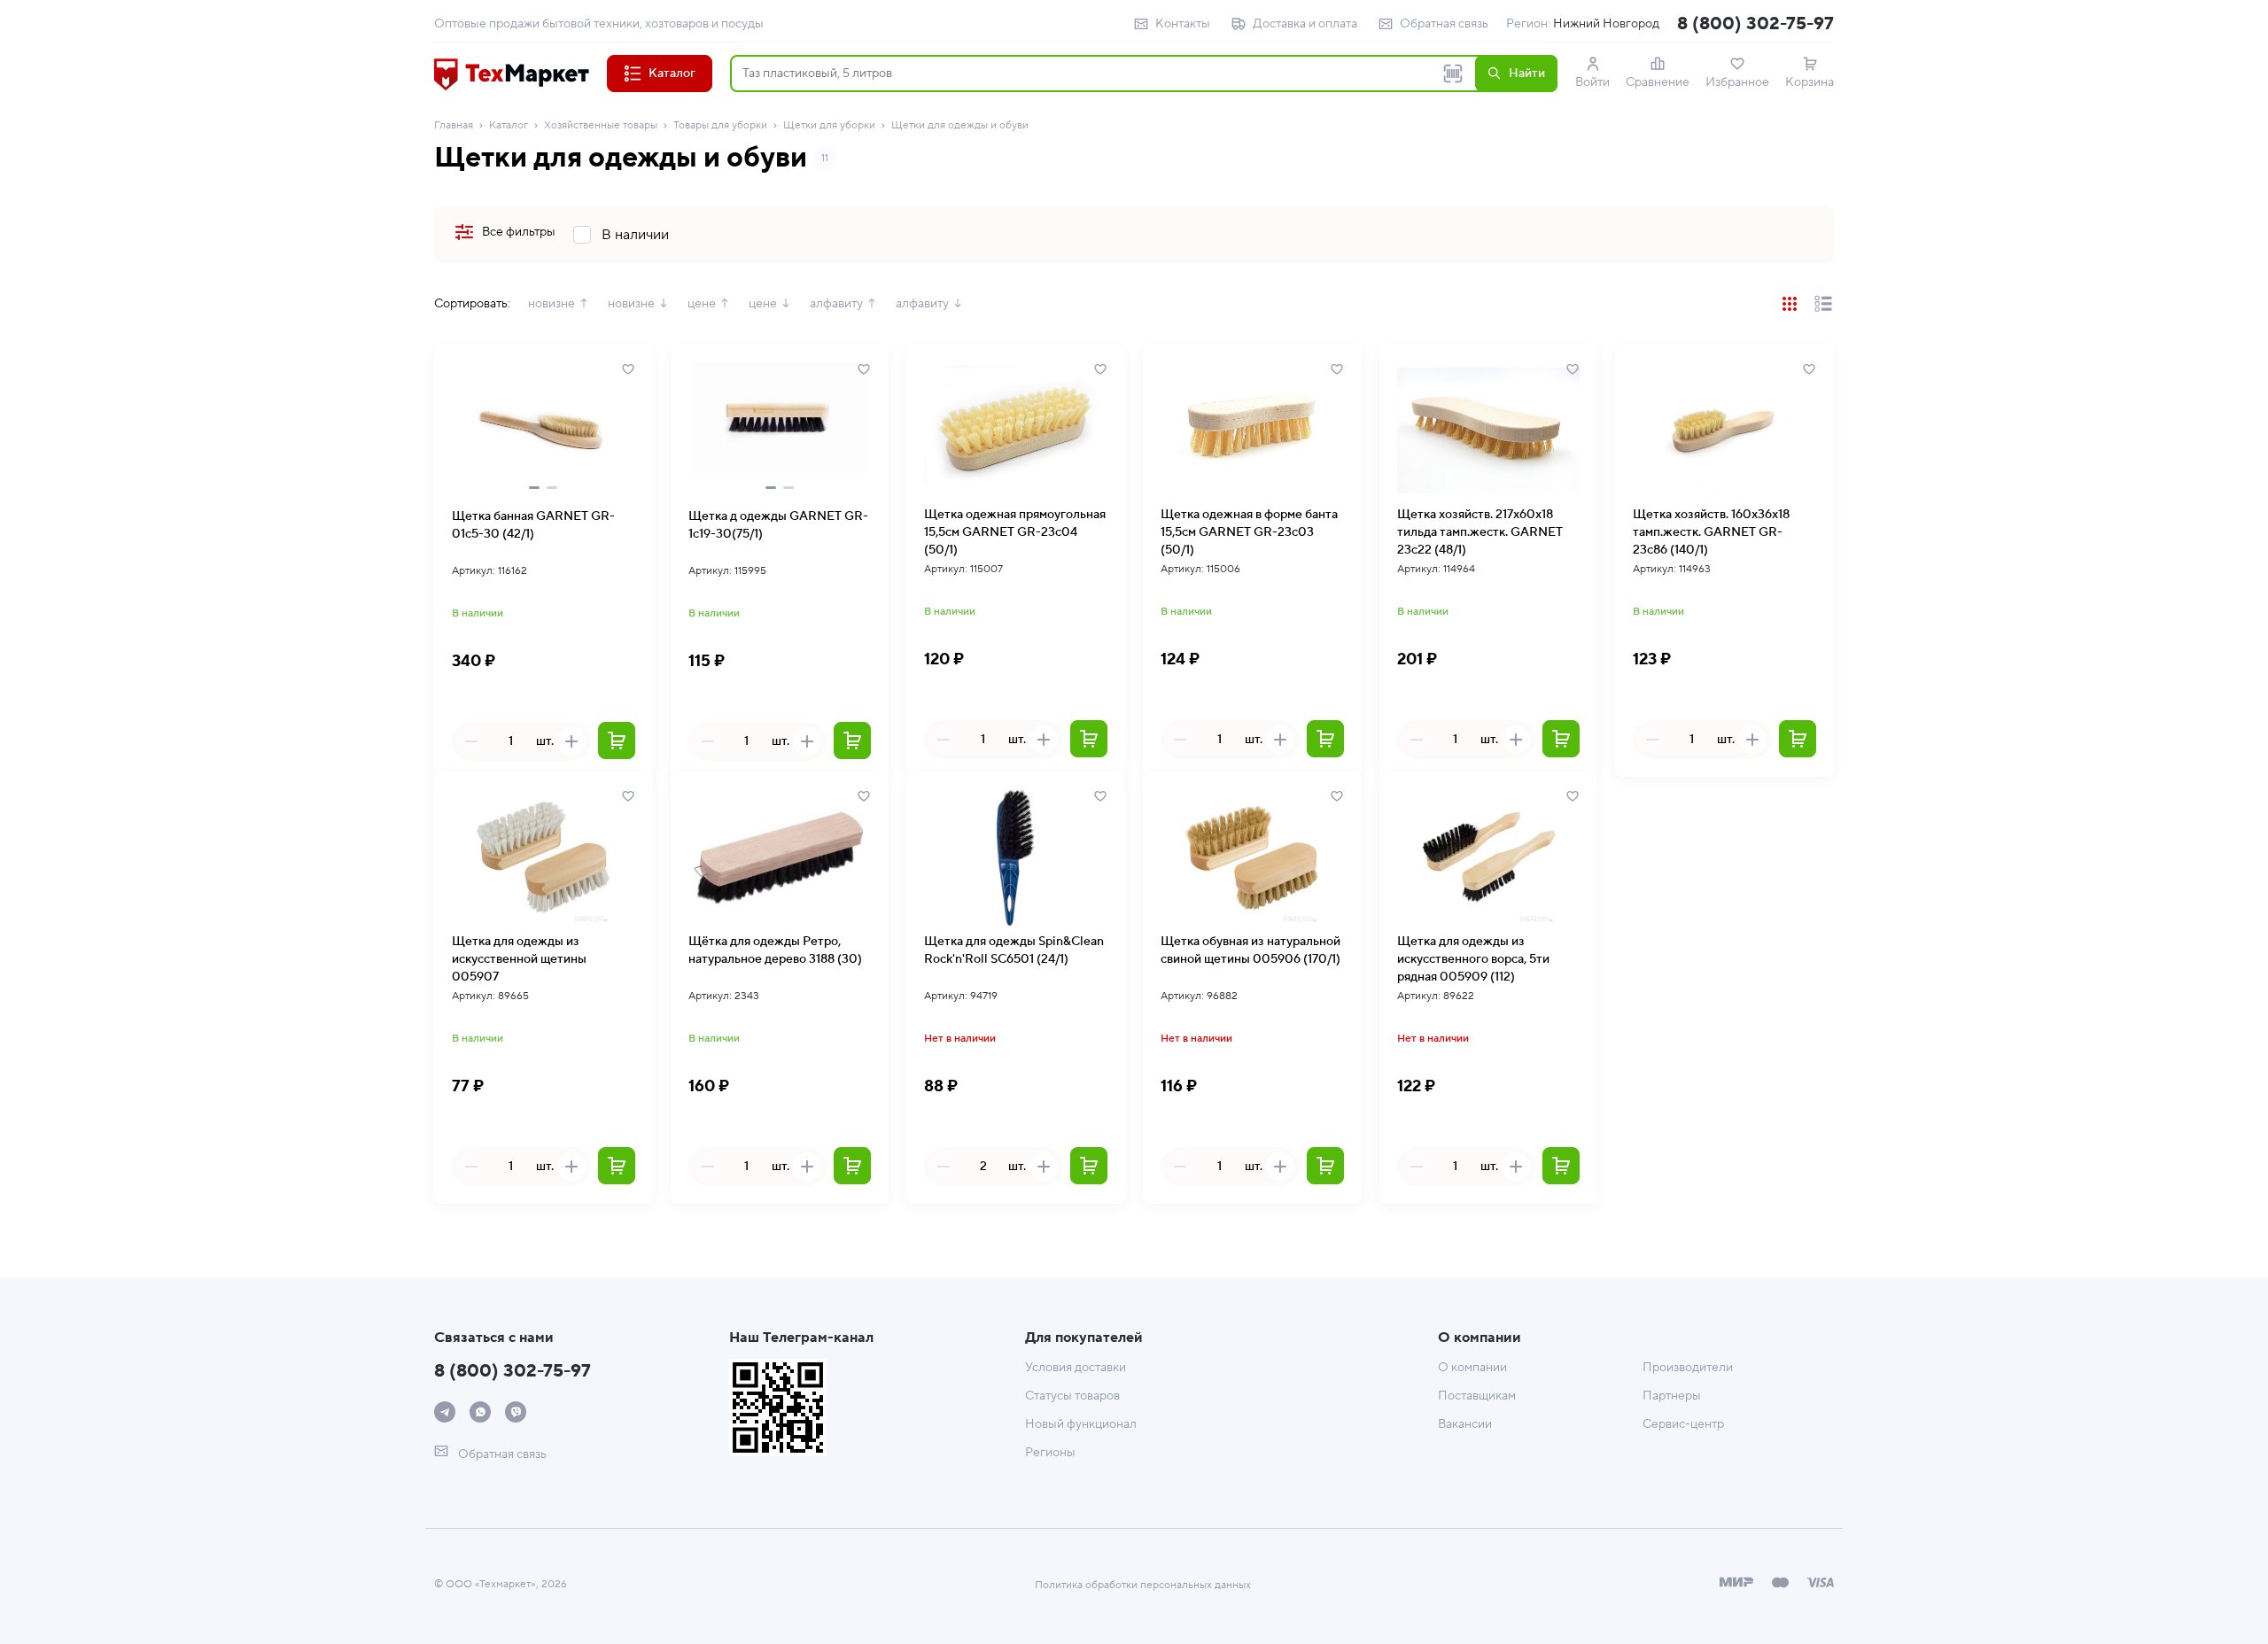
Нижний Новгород (1606, 24)
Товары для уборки (720, 125)
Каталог (509, 125)
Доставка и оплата (1305, 24)
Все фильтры (519, 232)
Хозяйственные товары (601, 125)
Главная (454, 125)
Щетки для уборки (829, 125)
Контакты (1183, 24)
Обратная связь (1444, 24)
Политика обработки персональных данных (1143, 1585)
